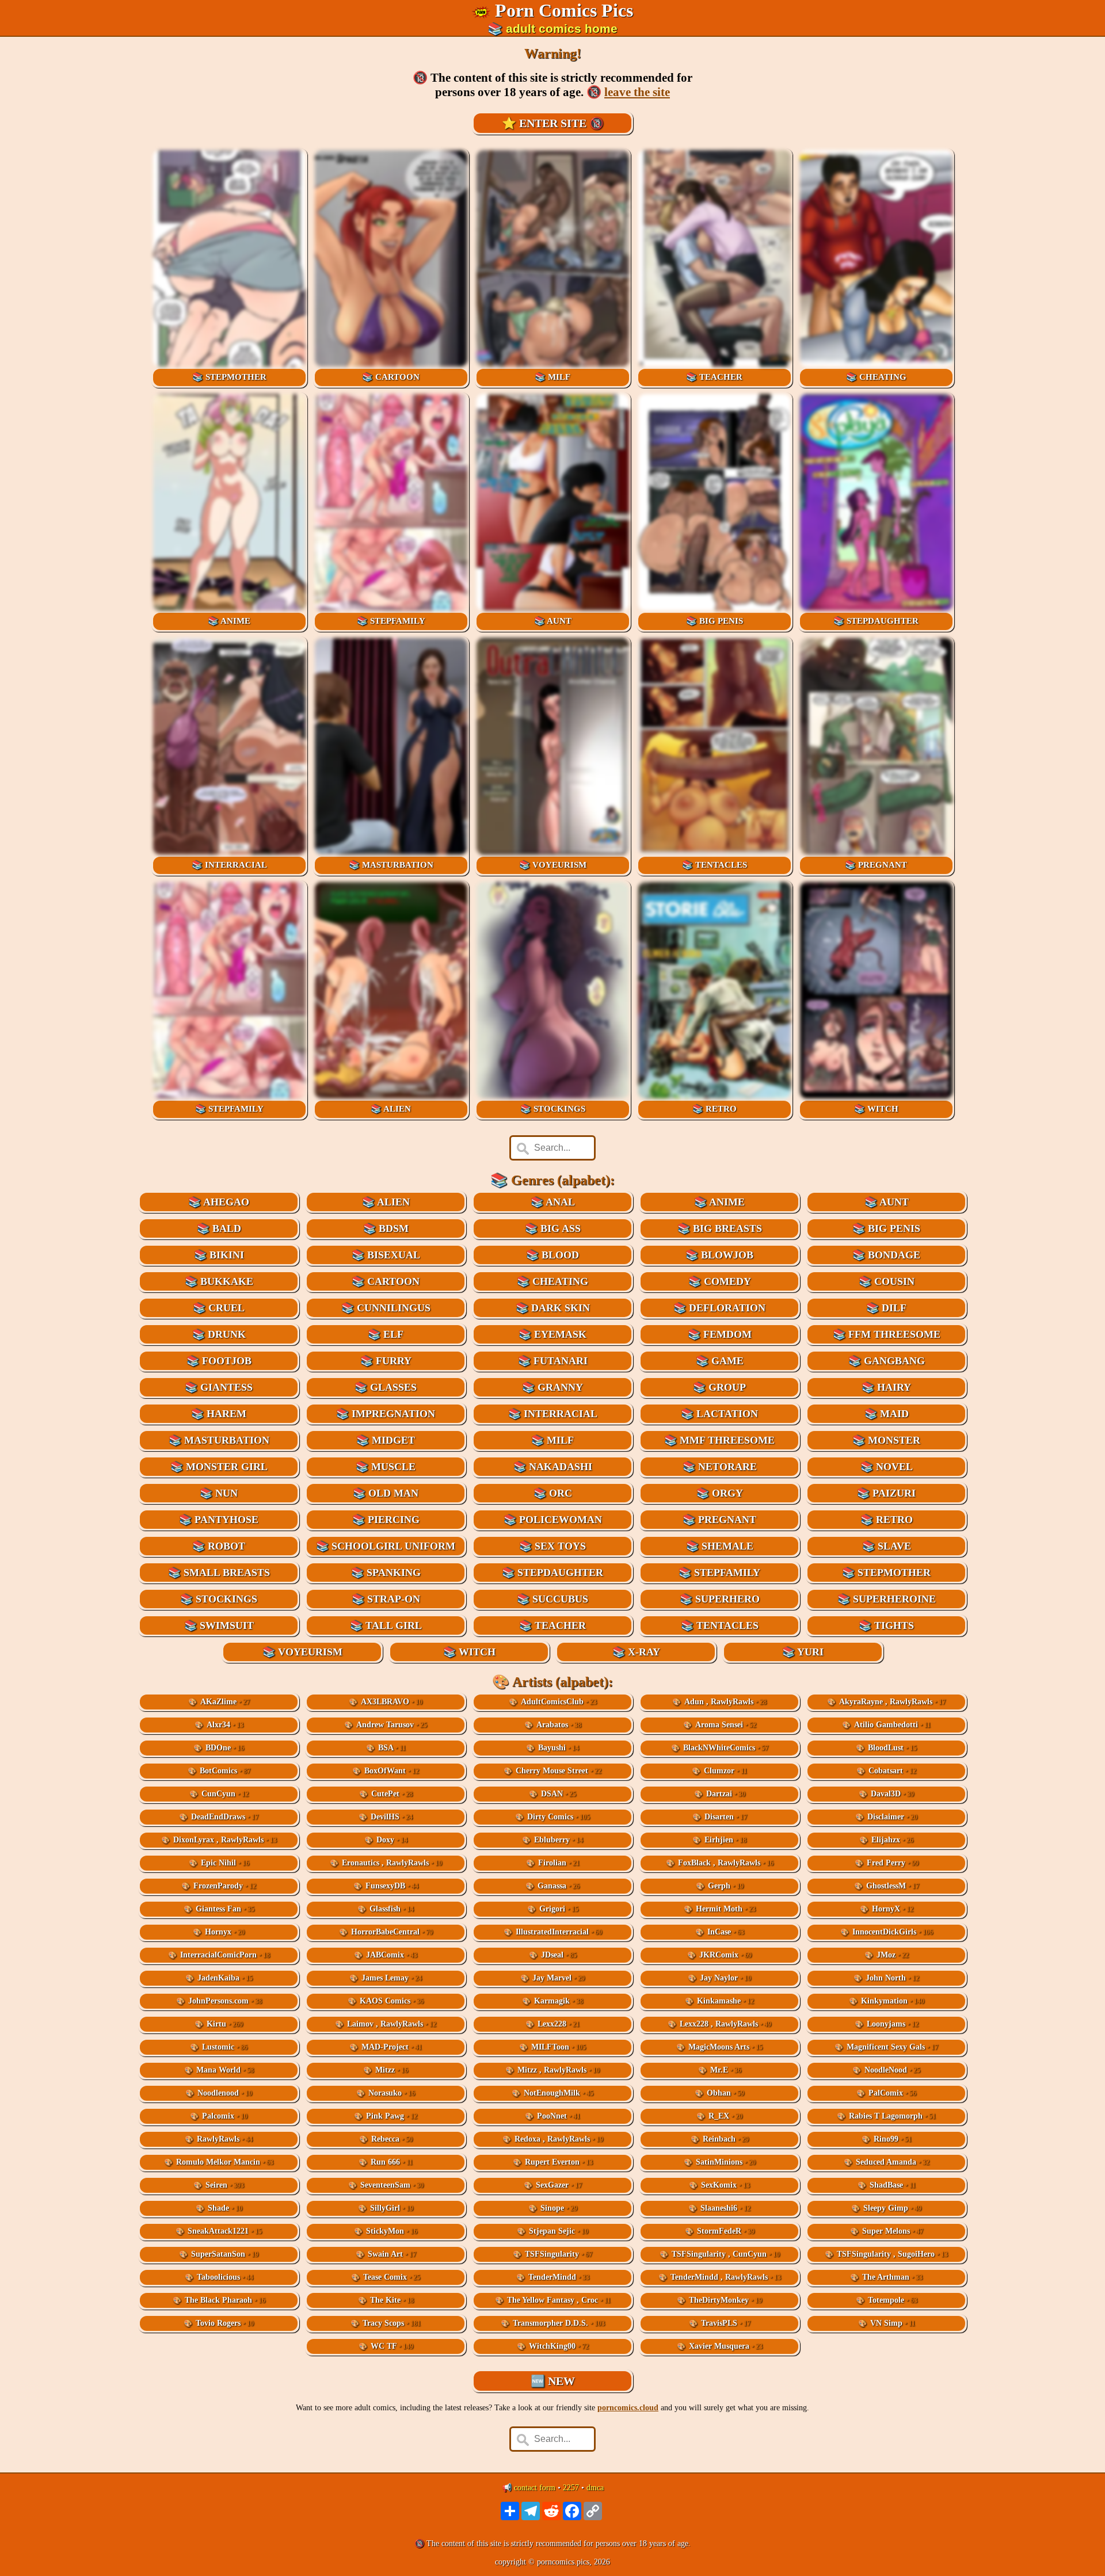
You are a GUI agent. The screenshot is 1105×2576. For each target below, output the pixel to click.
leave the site (637, 92)
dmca (595, 2488)
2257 (571, 2488)
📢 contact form (529, 2488)
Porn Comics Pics (564, 10)
